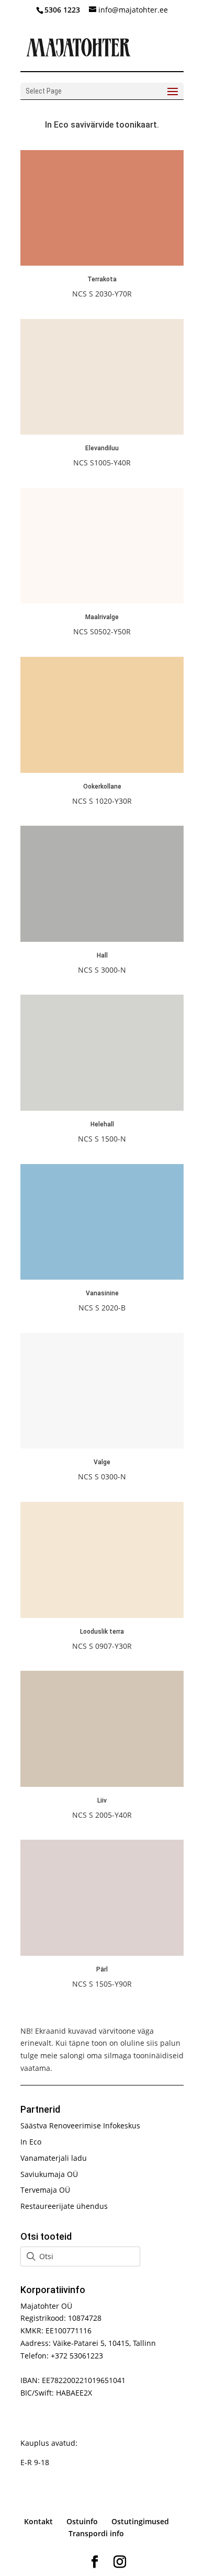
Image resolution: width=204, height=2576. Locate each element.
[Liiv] (102, 1784)
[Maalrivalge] (102, 601)
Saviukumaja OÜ (49, 2174)
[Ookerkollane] (102, 770)
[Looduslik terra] (102, 1615)
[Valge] (102, 1446)
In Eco (31, 2142)
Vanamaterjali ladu (54, 2158)
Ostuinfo (82, 2521)
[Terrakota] (102, 263)
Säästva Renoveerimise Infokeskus (80, 2125)
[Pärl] (102, 1953)
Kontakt (38, 2521)
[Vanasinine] (102, 1277)
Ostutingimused (140, 2521)
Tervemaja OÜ (45, 2190)
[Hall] (102, 939)
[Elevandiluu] (102, 432)
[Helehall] (102, 1108)
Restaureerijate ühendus (64, 2206)
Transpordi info (96, 2533)
